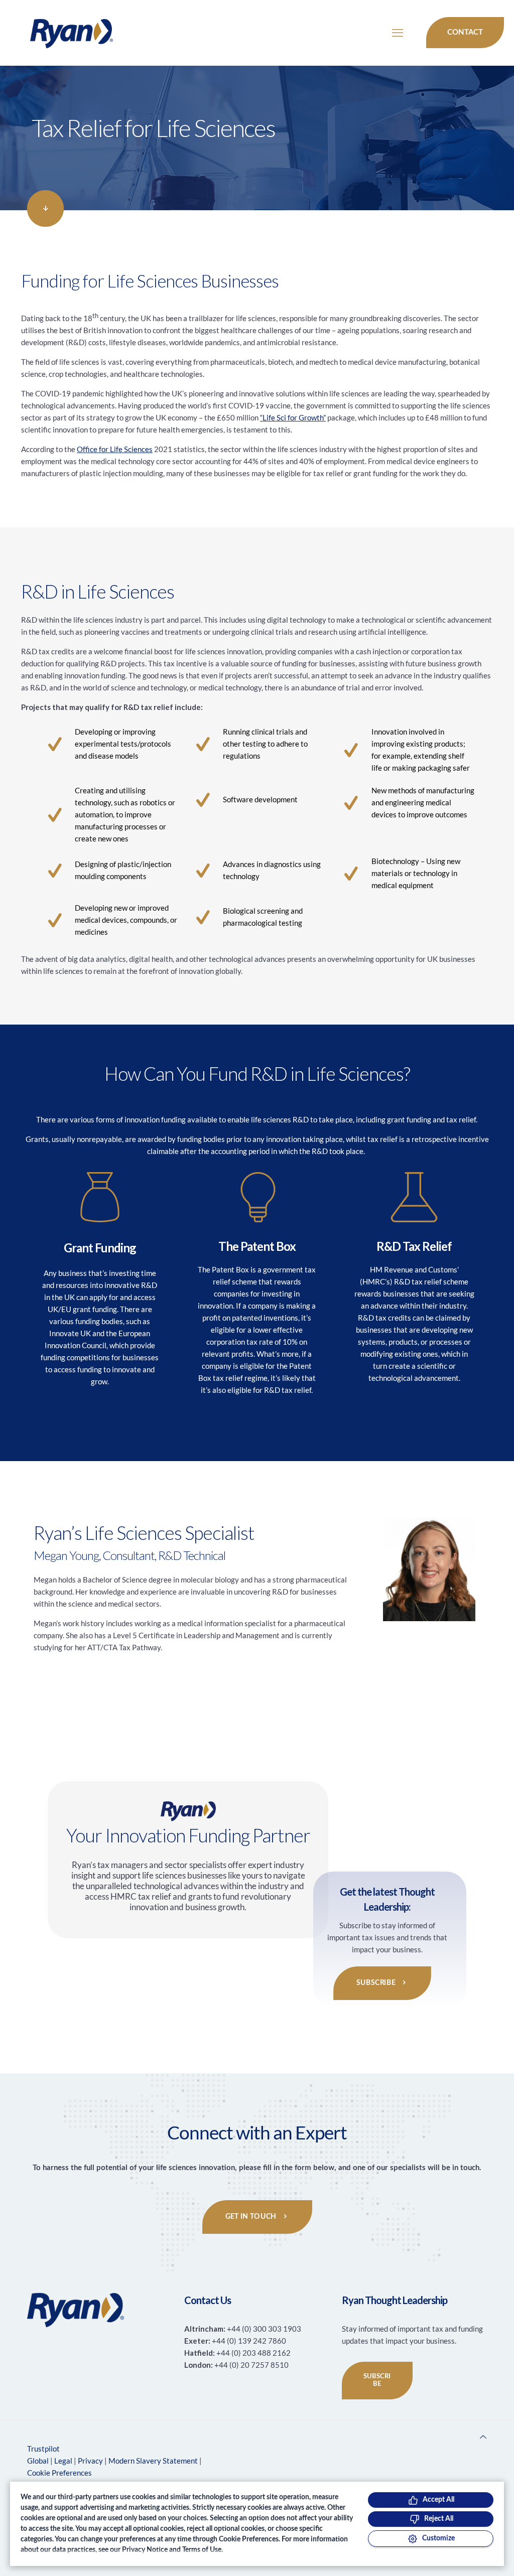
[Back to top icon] (483, 2437)
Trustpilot (43, 2449)
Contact (465, 32)
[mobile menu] (398, 33)
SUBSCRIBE (377, 2381)
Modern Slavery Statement (153, 2461)
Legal (63, 2461)
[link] (45, 208)
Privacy (90, 2461)
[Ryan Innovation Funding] (61, 33)
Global (38, 2461)
